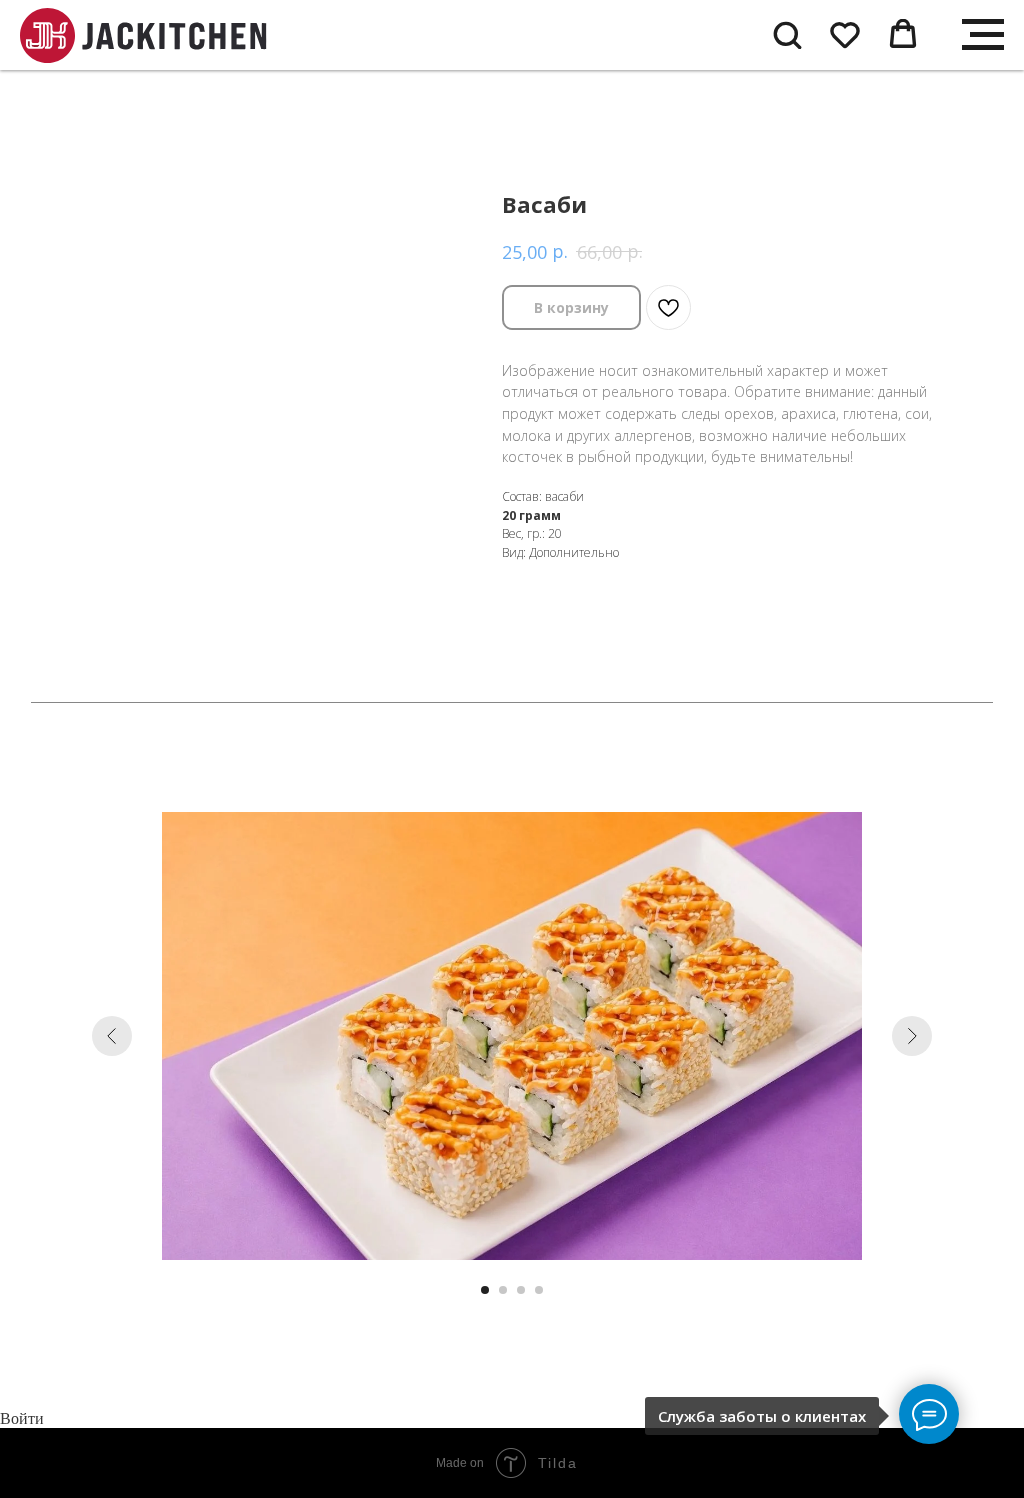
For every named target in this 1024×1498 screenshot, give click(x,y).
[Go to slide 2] (503, 1290)
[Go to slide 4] (539, 1290)
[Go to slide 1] (485, 1290)
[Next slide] (912, 1036)
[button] (787, 34)
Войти (22, 1418)
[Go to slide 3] (521, 1290)
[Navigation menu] (983, 35)
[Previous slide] (112, 1036)
